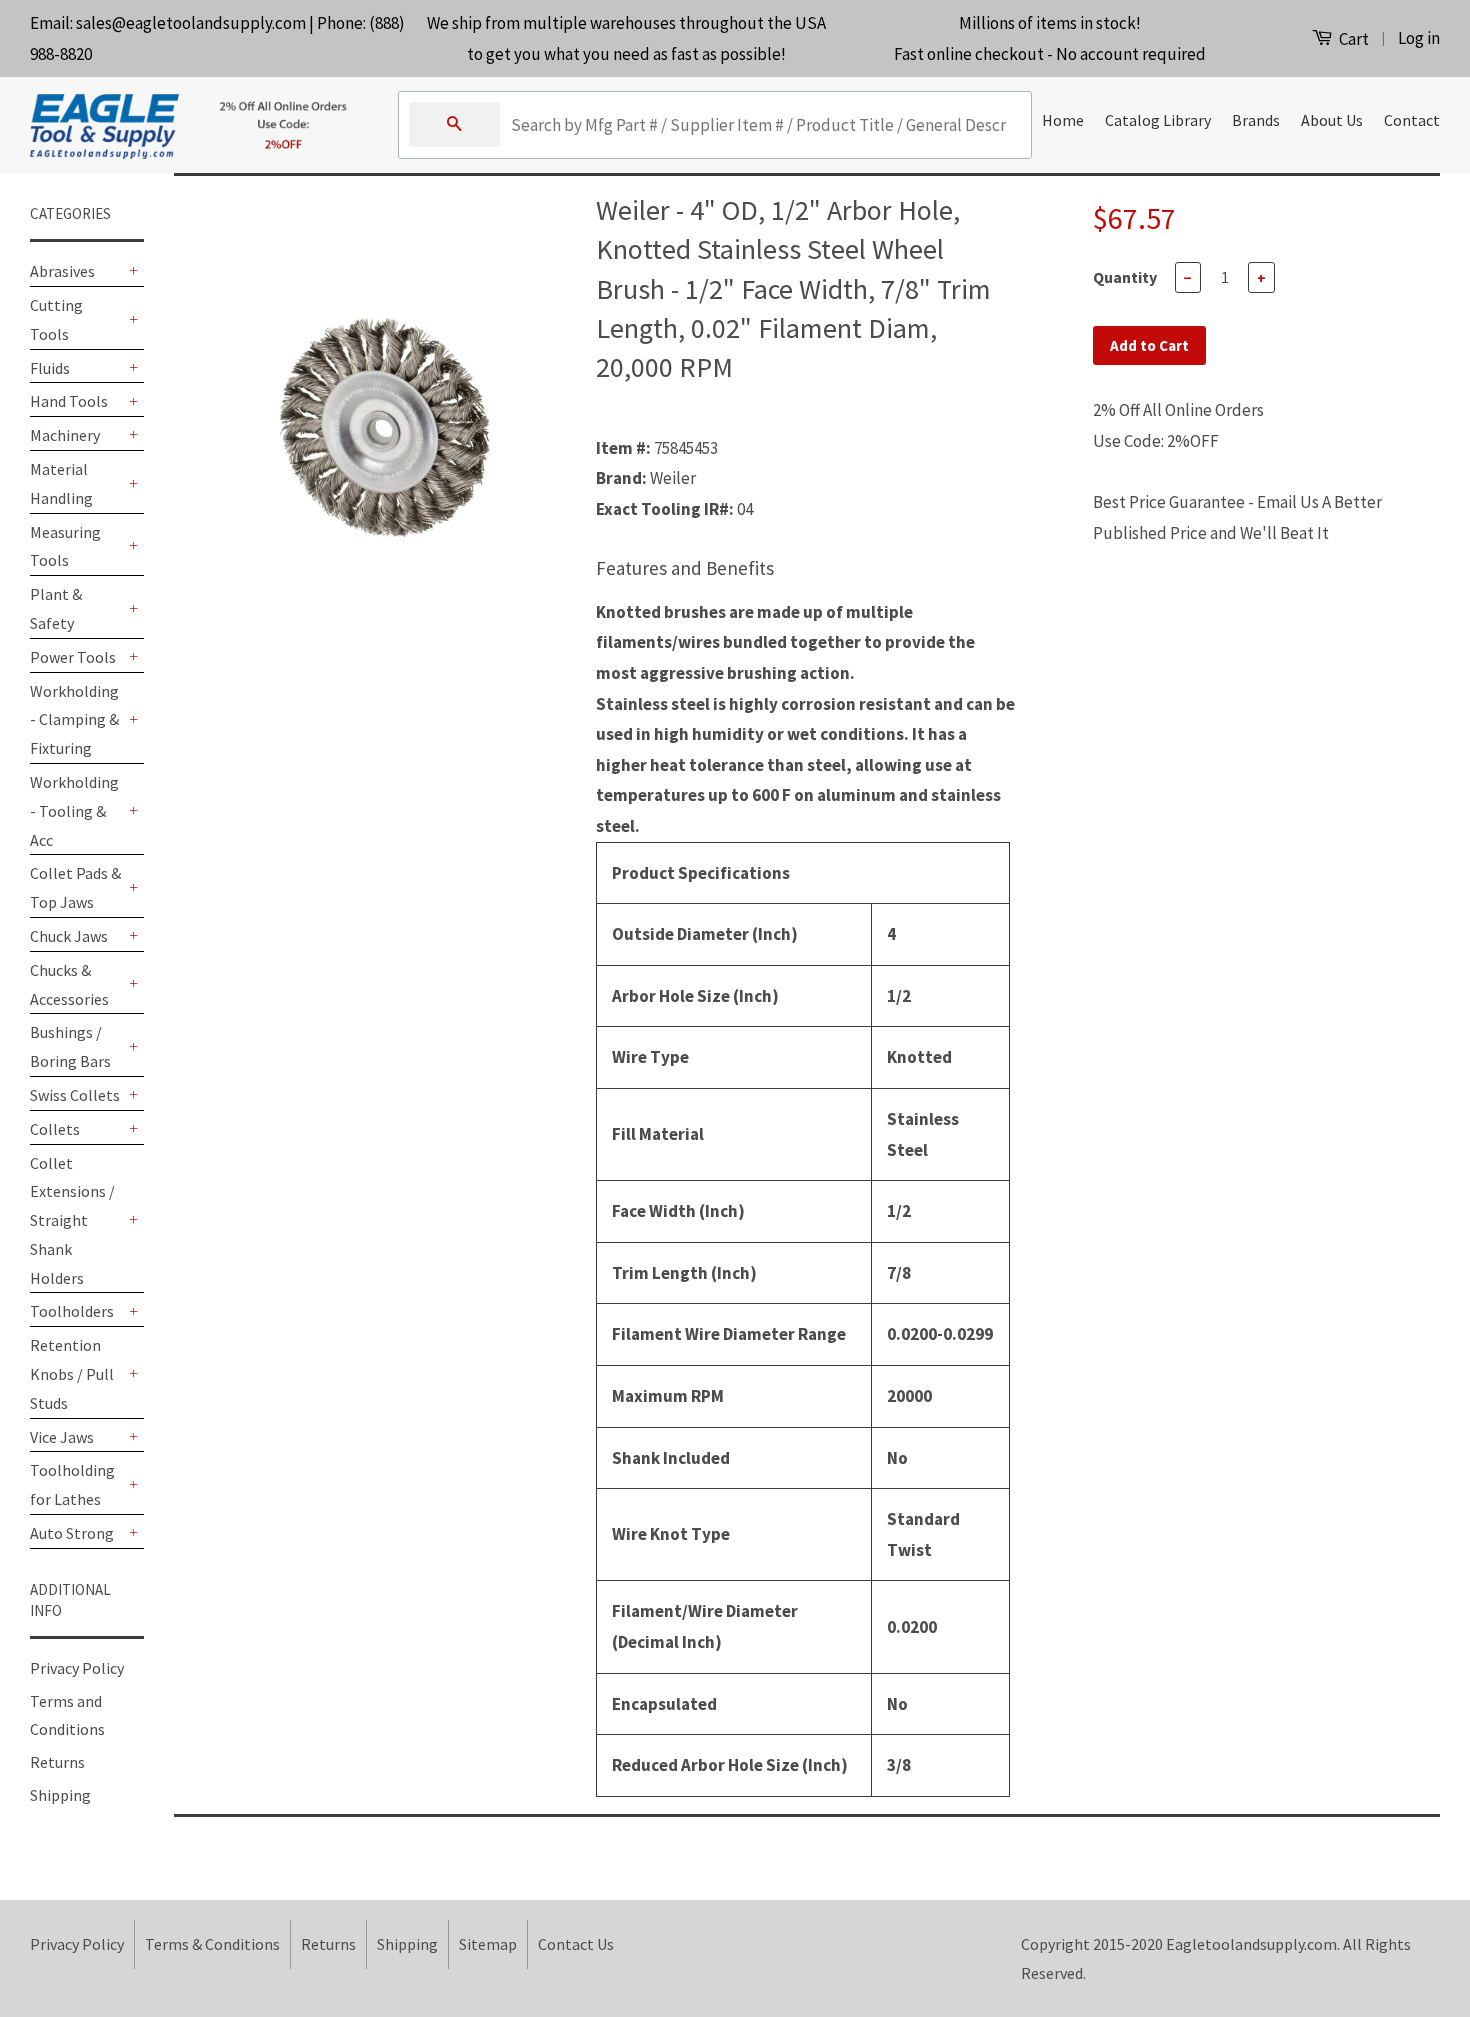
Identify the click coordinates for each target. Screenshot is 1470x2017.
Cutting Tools (56, 319)
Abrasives (62, 271)
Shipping (60, 1795)
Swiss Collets (75, 1095)
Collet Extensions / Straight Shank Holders (72, 1220)
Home (1063, 120)
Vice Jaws (62, 1437)
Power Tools (73, 657)
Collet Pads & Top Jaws (75, 887)
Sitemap (488, 1944)
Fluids (50, 368)
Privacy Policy (77, 1668)
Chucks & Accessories (69, 984)
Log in (1419, 38)
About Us (1332, 120)
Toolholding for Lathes (72, 1484)
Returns (57, 1762)
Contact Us (576, 1944)
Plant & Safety (56, 608)
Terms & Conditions (212, 1944)
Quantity (1125, 277)
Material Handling (61, 483)
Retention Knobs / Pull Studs (72, 1374)
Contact (1412, 120)
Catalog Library (1158, 120)
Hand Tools (69, 401)
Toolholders (72, 1311)
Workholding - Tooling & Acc (74, 811)
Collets (55, 1129)
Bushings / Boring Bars (70, 1046)
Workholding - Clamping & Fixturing (74, 720)
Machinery (65, 435)
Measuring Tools (65, 546)
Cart (1352, 39)
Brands (1256, 120)
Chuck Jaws (69, 936)
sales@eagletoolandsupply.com (191, 23)
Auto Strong (72, 1533)
